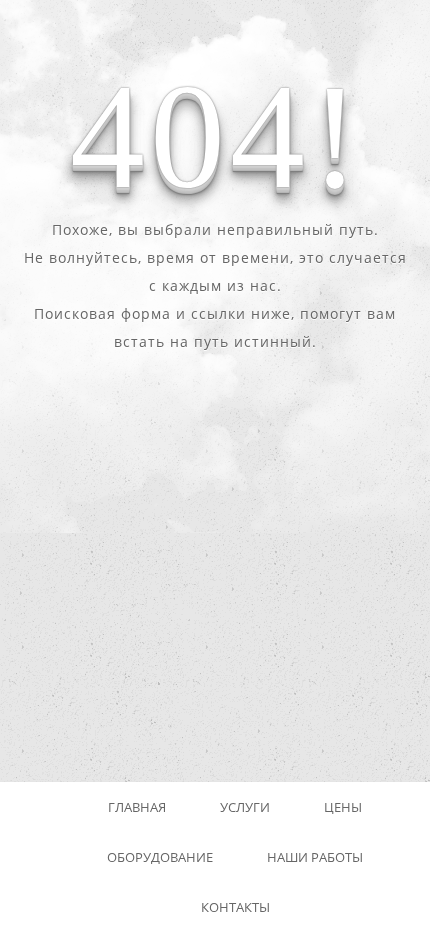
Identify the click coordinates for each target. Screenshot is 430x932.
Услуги (245, 807)
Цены (343, 807)
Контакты (235, 907)
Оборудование (160, 857)
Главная (137, 807)
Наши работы (315, 857)
